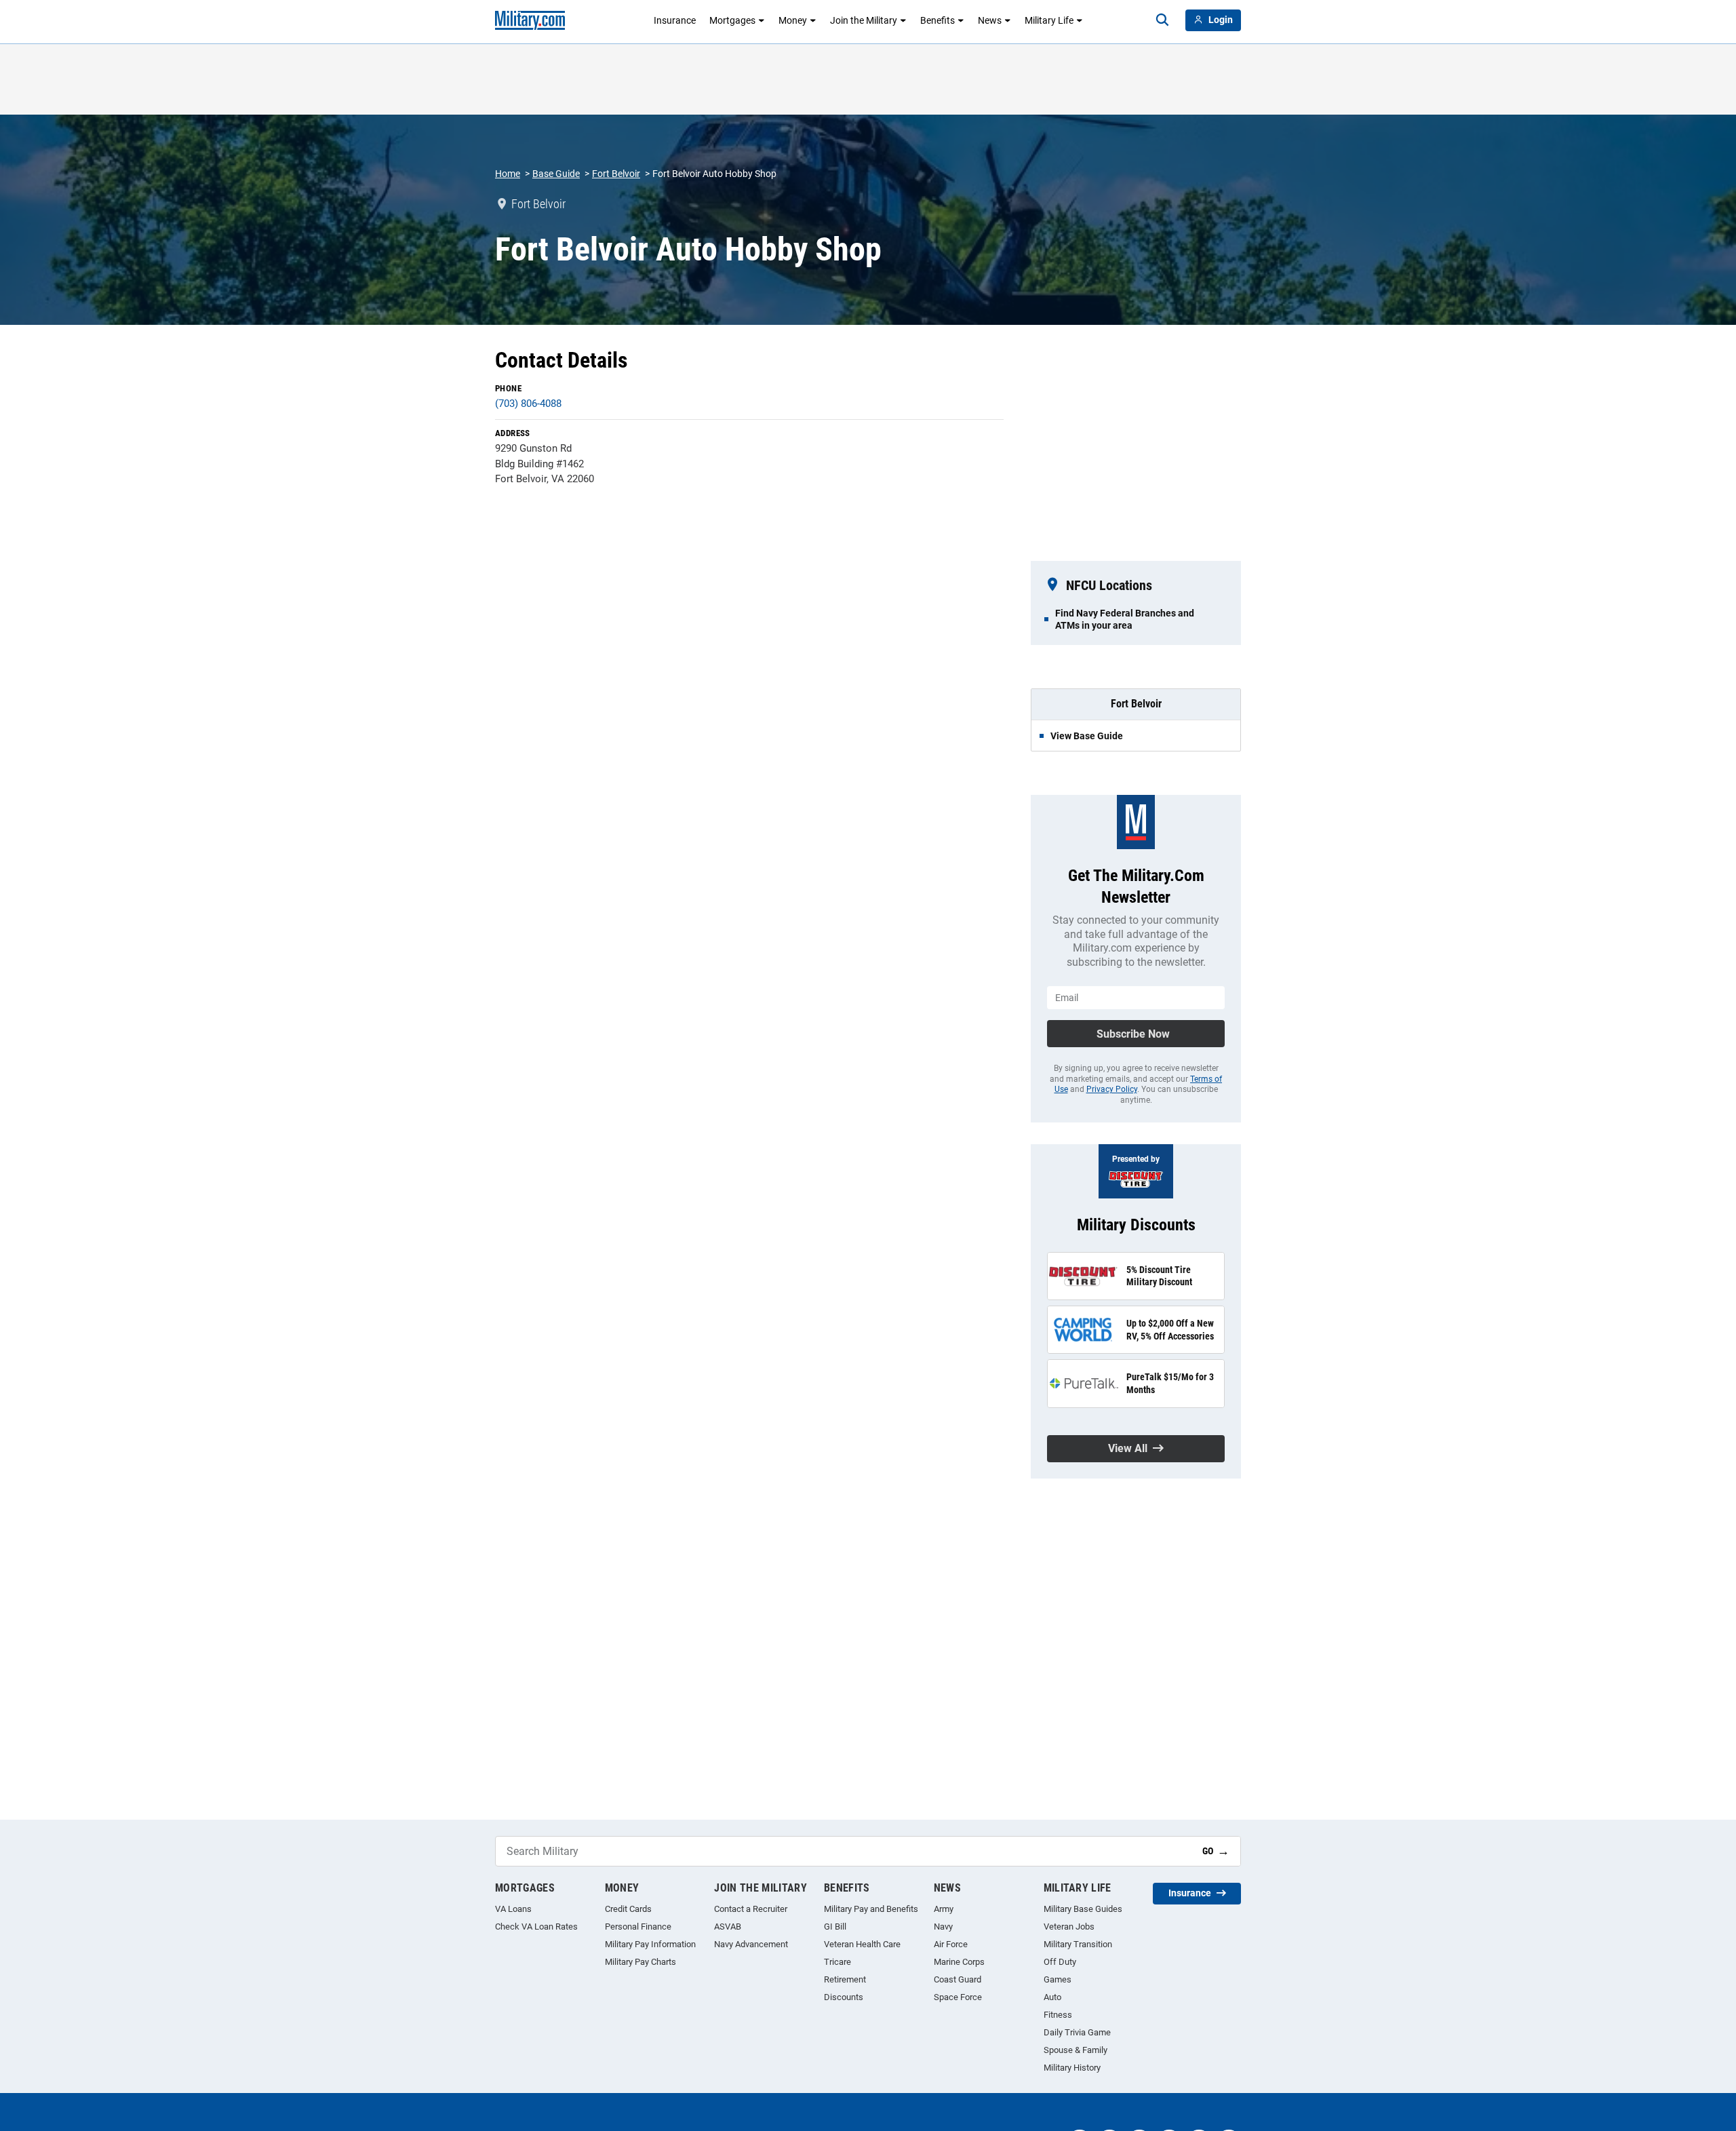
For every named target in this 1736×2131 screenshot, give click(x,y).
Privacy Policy (1112, 1089)
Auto (1052, 1997)
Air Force (951, 1944)
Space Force (958, 1997)
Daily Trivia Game (1077, 2032)
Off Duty (1060, 1962)
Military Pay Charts (640, 1962)
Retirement (845, 1979)
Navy (943, 1927)
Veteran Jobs (1069, 1927)
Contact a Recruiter (751, 1909)
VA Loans (513, 1909)
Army (944, 1909)
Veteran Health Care (862, 1944)
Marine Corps (959, 1962)
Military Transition (1078, 1944)
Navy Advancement (751, 1944)
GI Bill (835, 1927)
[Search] (1162, 20)
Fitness (1058, 2015)
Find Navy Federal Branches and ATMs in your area (1125, 619)
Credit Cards (628, 1909)
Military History (1072, 2068)
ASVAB (728, 1927)
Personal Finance (638, 1927)
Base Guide (556, 174)
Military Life (1049, 20)
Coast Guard (958, 1979)
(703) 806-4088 (528, 404)
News (990, 20)
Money (793, 20)
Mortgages (732, 20)
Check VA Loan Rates (536, 1927)
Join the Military (864, 20)
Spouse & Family (1076, 2050)
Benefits (938, 20)
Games (1058, 1979)
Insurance (675, 20)
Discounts (844, 1997)
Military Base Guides (1083, 1909)
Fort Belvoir (616, 174)
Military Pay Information (650, 1944)
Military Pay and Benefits (871, 1909)
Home (508, 174)
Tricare (837, 1962)
